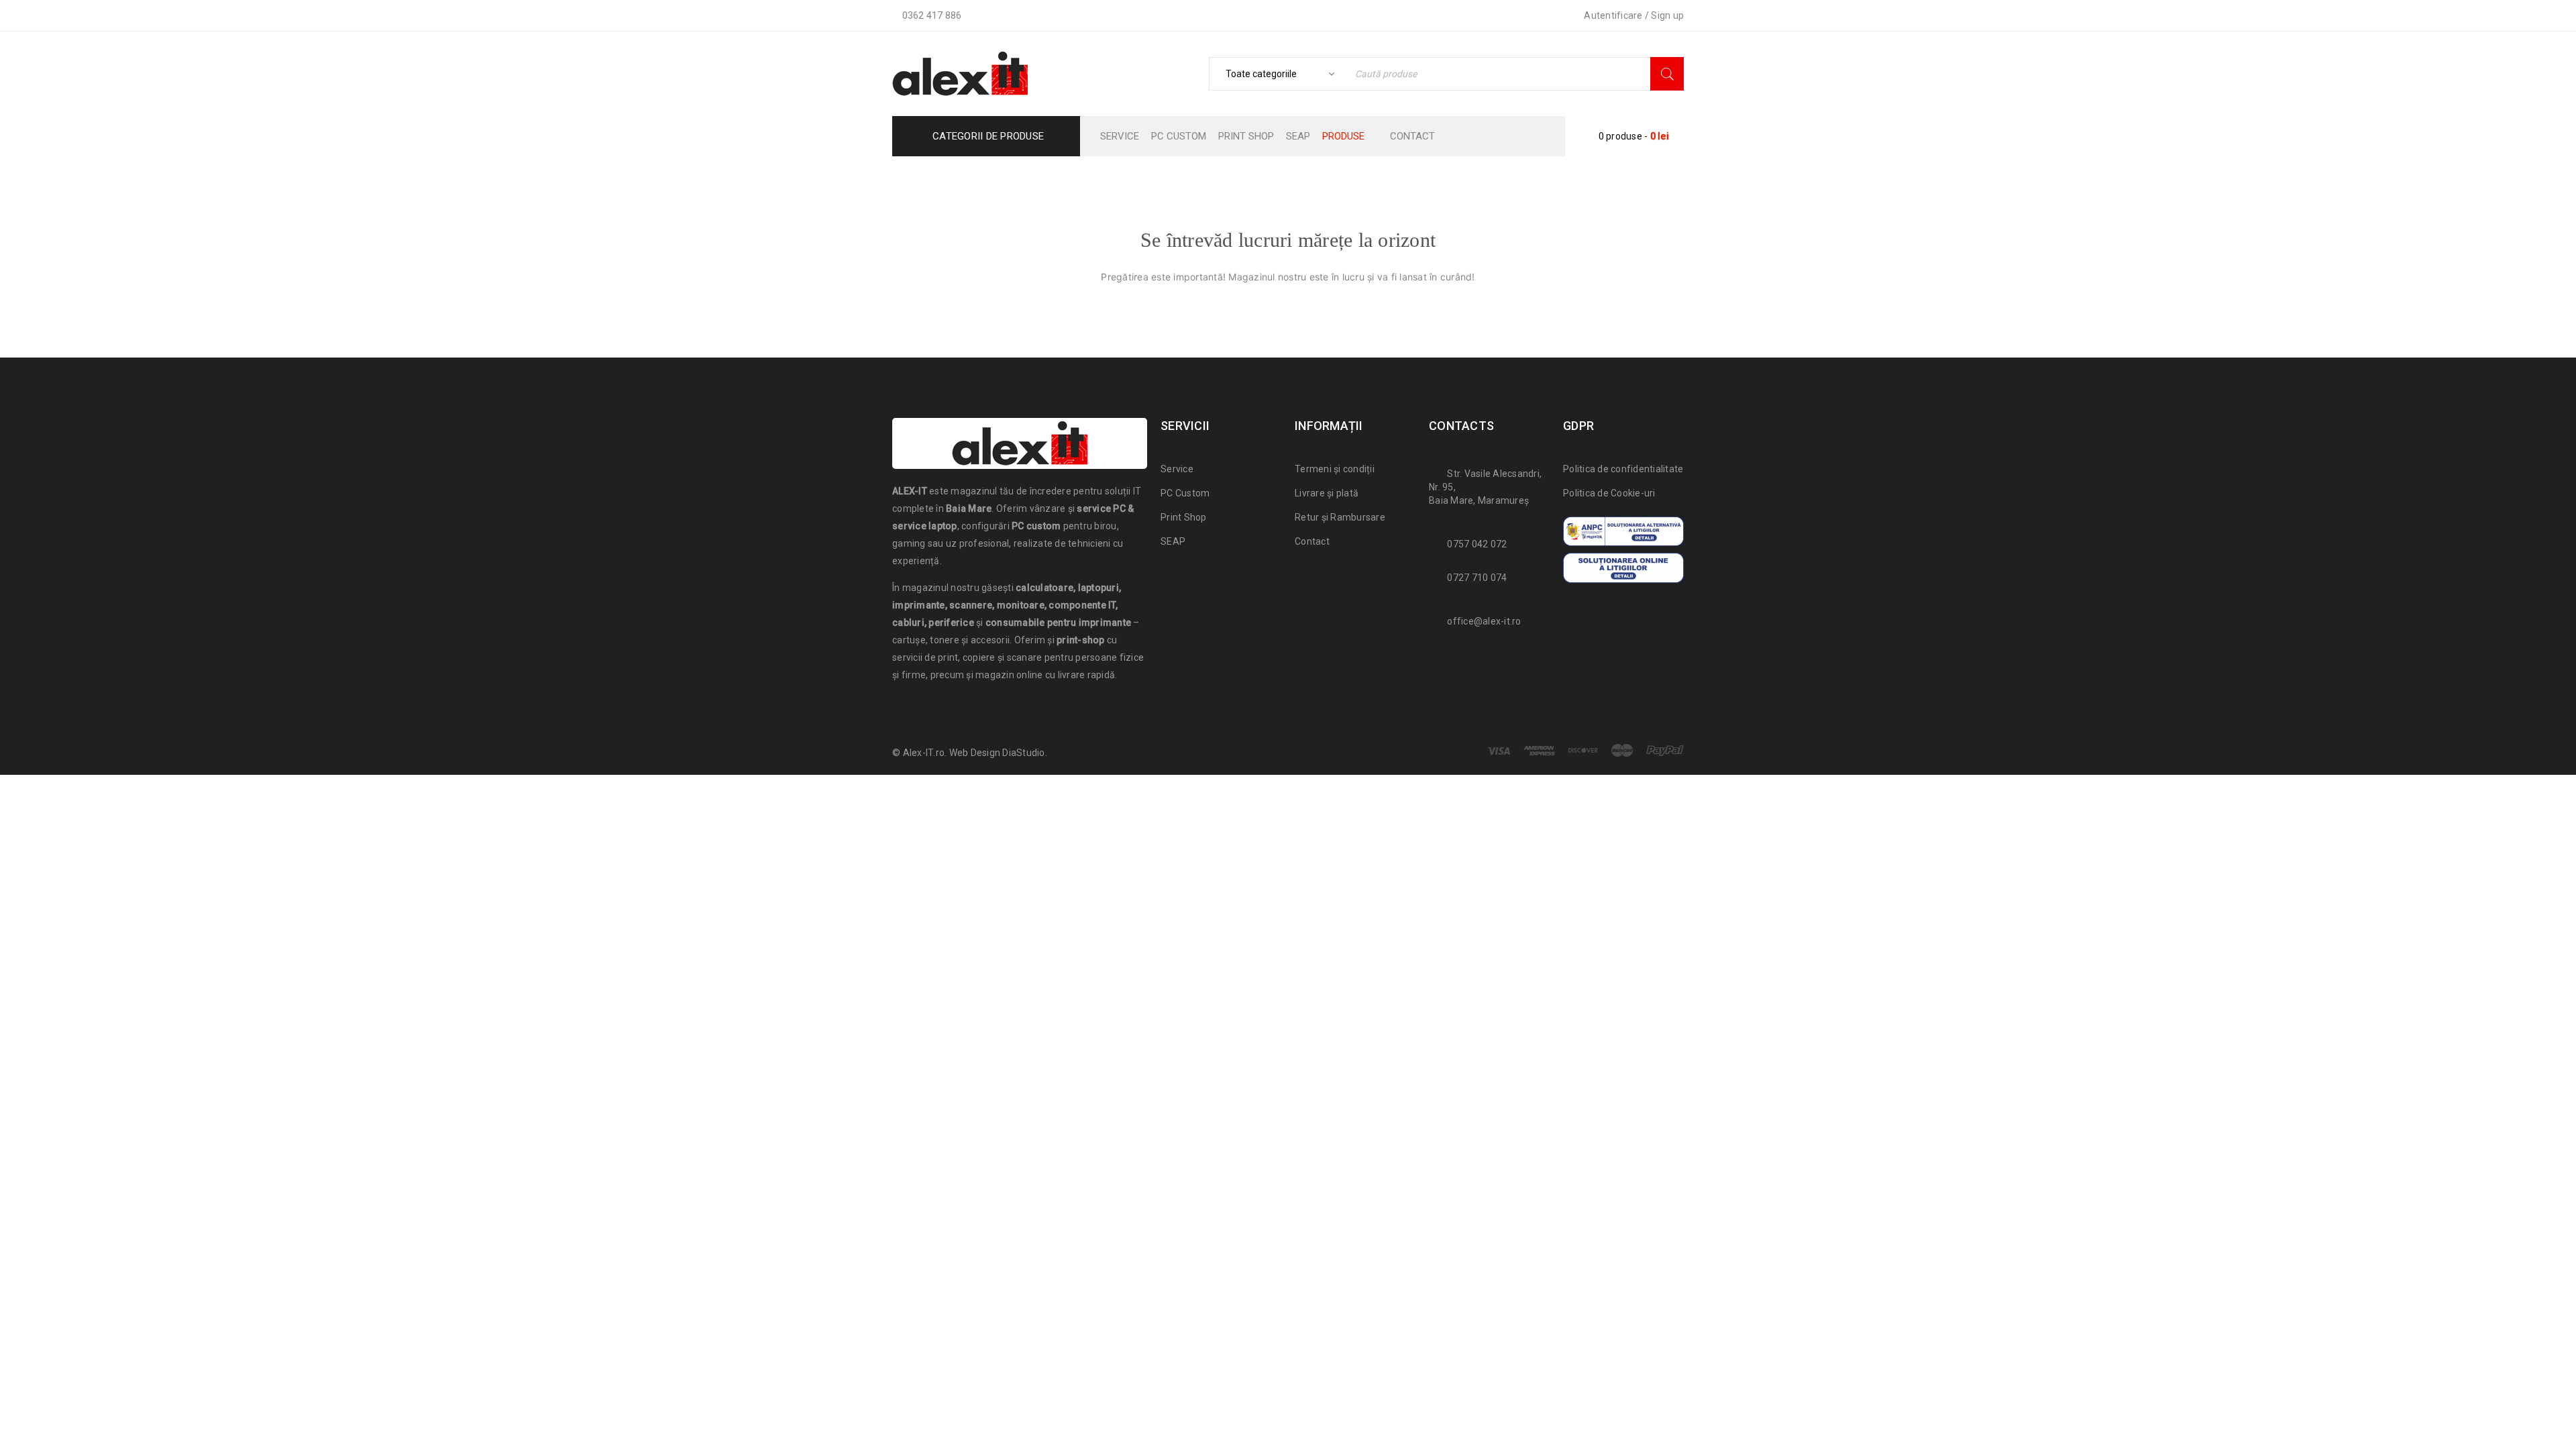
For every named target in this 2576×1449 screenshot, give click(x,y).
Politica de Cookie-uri (1609, 493)
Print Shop (1184, 517)
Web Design (975, 753)
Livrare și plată (1327, 493)
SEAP (1173, 541)
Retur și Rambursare (1340, 517)
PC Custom (1185, 493)
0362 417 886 (932, 15)
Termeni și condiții (1335, 469)
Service (1177, 469)
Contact (1312, 541)
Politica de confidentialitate (1623, 469)
